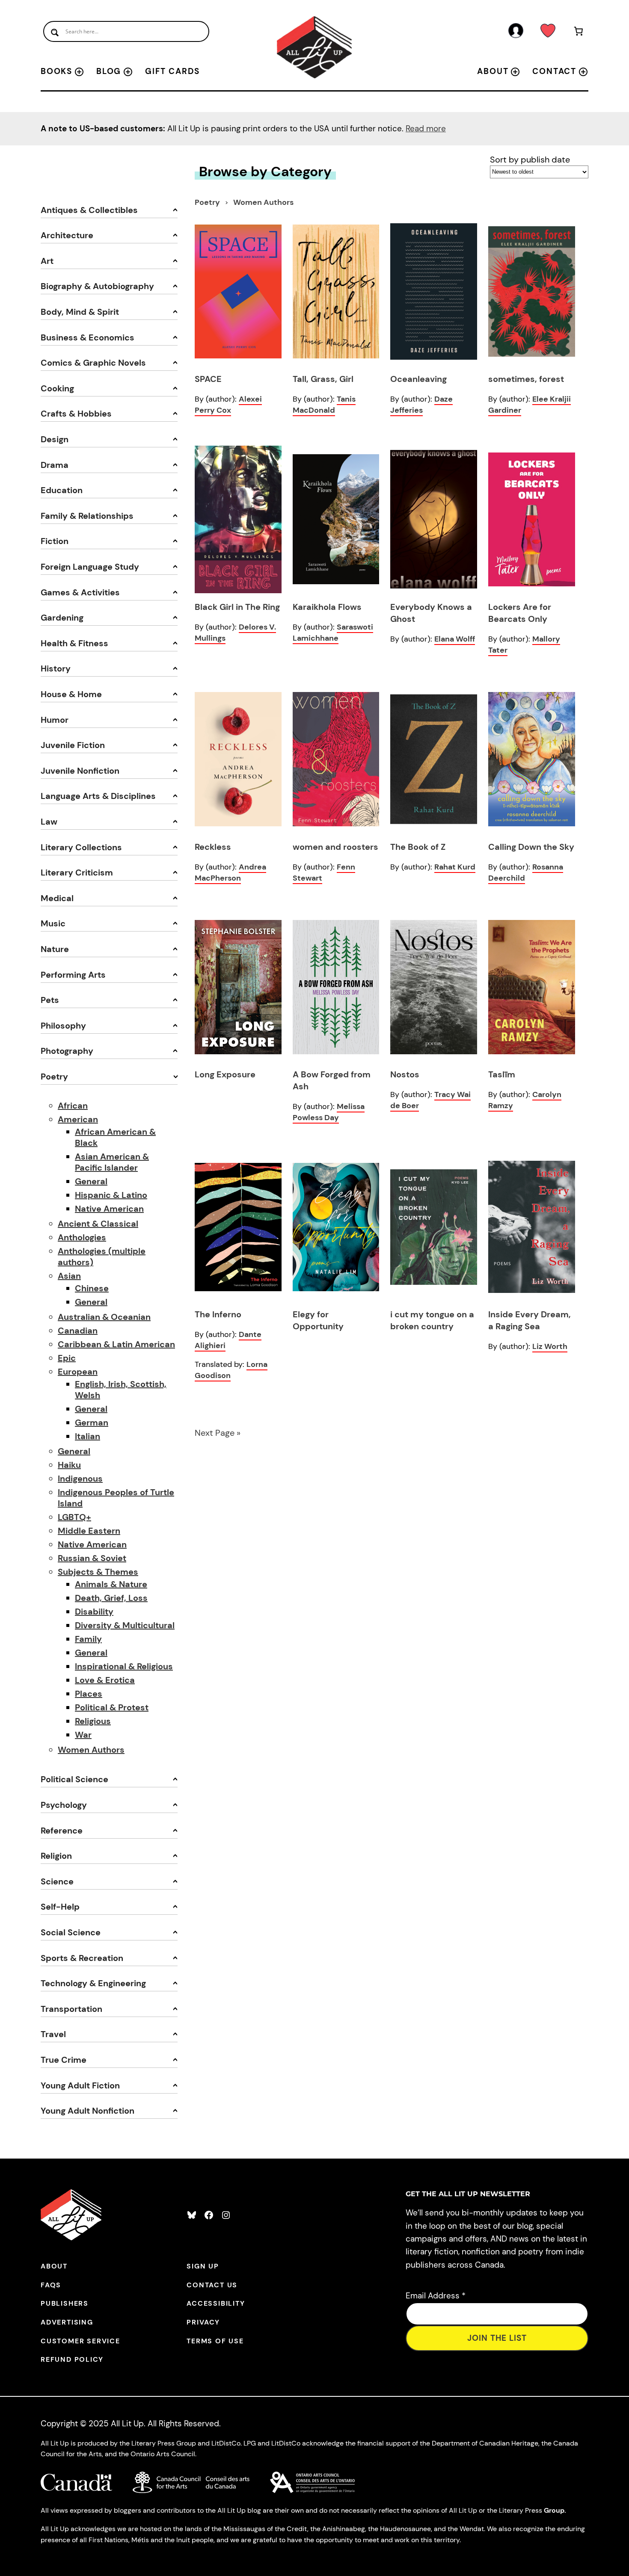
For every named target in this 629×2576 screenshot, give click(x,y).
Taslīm (502, 1074)
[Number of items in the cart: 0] (579, 33)
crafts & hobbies (76, 414)
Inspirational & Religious (124, 1666)
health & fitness (74, 643)
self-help (60, 1907)
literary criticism (77, 872)
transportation (71, 2009)
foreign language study (90, 567)
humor (55, 720)
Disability (94, 1612)
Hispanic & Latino (111, 1195)
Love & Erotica (105, 1680)
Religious (93, 1721)
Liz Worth (550, 1346)
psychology (64, 1805)
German (92, 1423)
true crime (64, 2060)
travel (53, 2034)
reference (62, 1831)
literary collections (81, 847)
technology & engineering (93, 1983)
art (47, 261)
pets (50, 1000)
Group (554, 2510)
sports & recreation (82, 1958)
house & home (71, 694)
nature (55, 949)
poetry (54, 1077)
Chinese (92, 1288)
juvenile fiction (73, 745)
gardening (62, 618)
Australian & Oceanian (104, 1317)
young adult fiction (80, 2085)
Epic (67, 1358)
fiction (55, 541)
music (53, 923)
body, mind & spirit (80, 312)
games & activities (80, 592)
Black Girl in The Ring (237, 607)
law (49, 822)
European (78, 1372)
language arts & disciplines (98, 796)
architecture (67, 235)
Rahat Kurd (455, 867)
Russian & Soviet (92, 1558)
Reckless (213, 847)
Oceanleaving (418, 379)
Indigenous (80, 1479)
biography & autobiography (97, 286)
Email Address (436, 2296)
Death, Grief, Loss (111, 1598)
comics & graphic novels (93, 363)
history (56, 668)
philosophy (63, 1026)
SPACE (208, 379)
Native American (109, 1209)
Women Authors (91, 1750)
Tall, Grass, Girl (323, 379)
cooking (57, 388)
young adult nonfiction (88, 2111)
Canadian (78, 1331)
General (91, 1181)
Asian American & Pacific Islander (112, 1162)
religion (56, 1856)
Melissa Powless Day (329, 1112)
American (78, 1119)
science (57, 1881)
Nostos (405, 1074)
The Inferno (218, 1314)
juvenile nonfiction (80, 771)
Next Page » (218, 1433)
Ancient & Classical (98, 1224)
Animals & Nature (111, 1584)
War (83, 1735)
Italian (88, 1436)
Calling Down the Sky (531, 847)
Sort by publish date (530, 160)
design (55, 439)
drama (55, 465)
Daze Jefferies (421, 405)
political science (74, 1779)
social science (71, 1932)
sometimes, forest (526, 379)
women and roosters (335, 847)
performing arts (73, 975)
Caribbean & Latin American (116, 1344)
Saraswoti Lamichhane (333, 633)
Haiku (69, 1465)
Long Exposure (225, 1074)
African (73, 1106)
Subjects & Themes (98, 1572)
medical (57, 898)
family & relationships (87, 516)
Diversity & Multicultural (125, 1625)
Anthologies (82, 1237)
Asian (69, 1276)
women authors (263, 202)
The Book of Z (418, 847)
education (62, 490)
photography (67, 1051)
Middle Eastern (89, 1531)
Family (88, 1639)
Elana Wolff (455, 639)
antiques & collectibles (89, 210)
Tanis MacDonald (324, 405)
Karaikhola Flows (327, 607)
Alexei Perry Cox (228, 405)
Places (89, 1694)
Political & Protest (112, 1707)
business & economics (88, 337)
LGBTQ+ (74, 1517)
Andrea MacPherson (230, 872)
